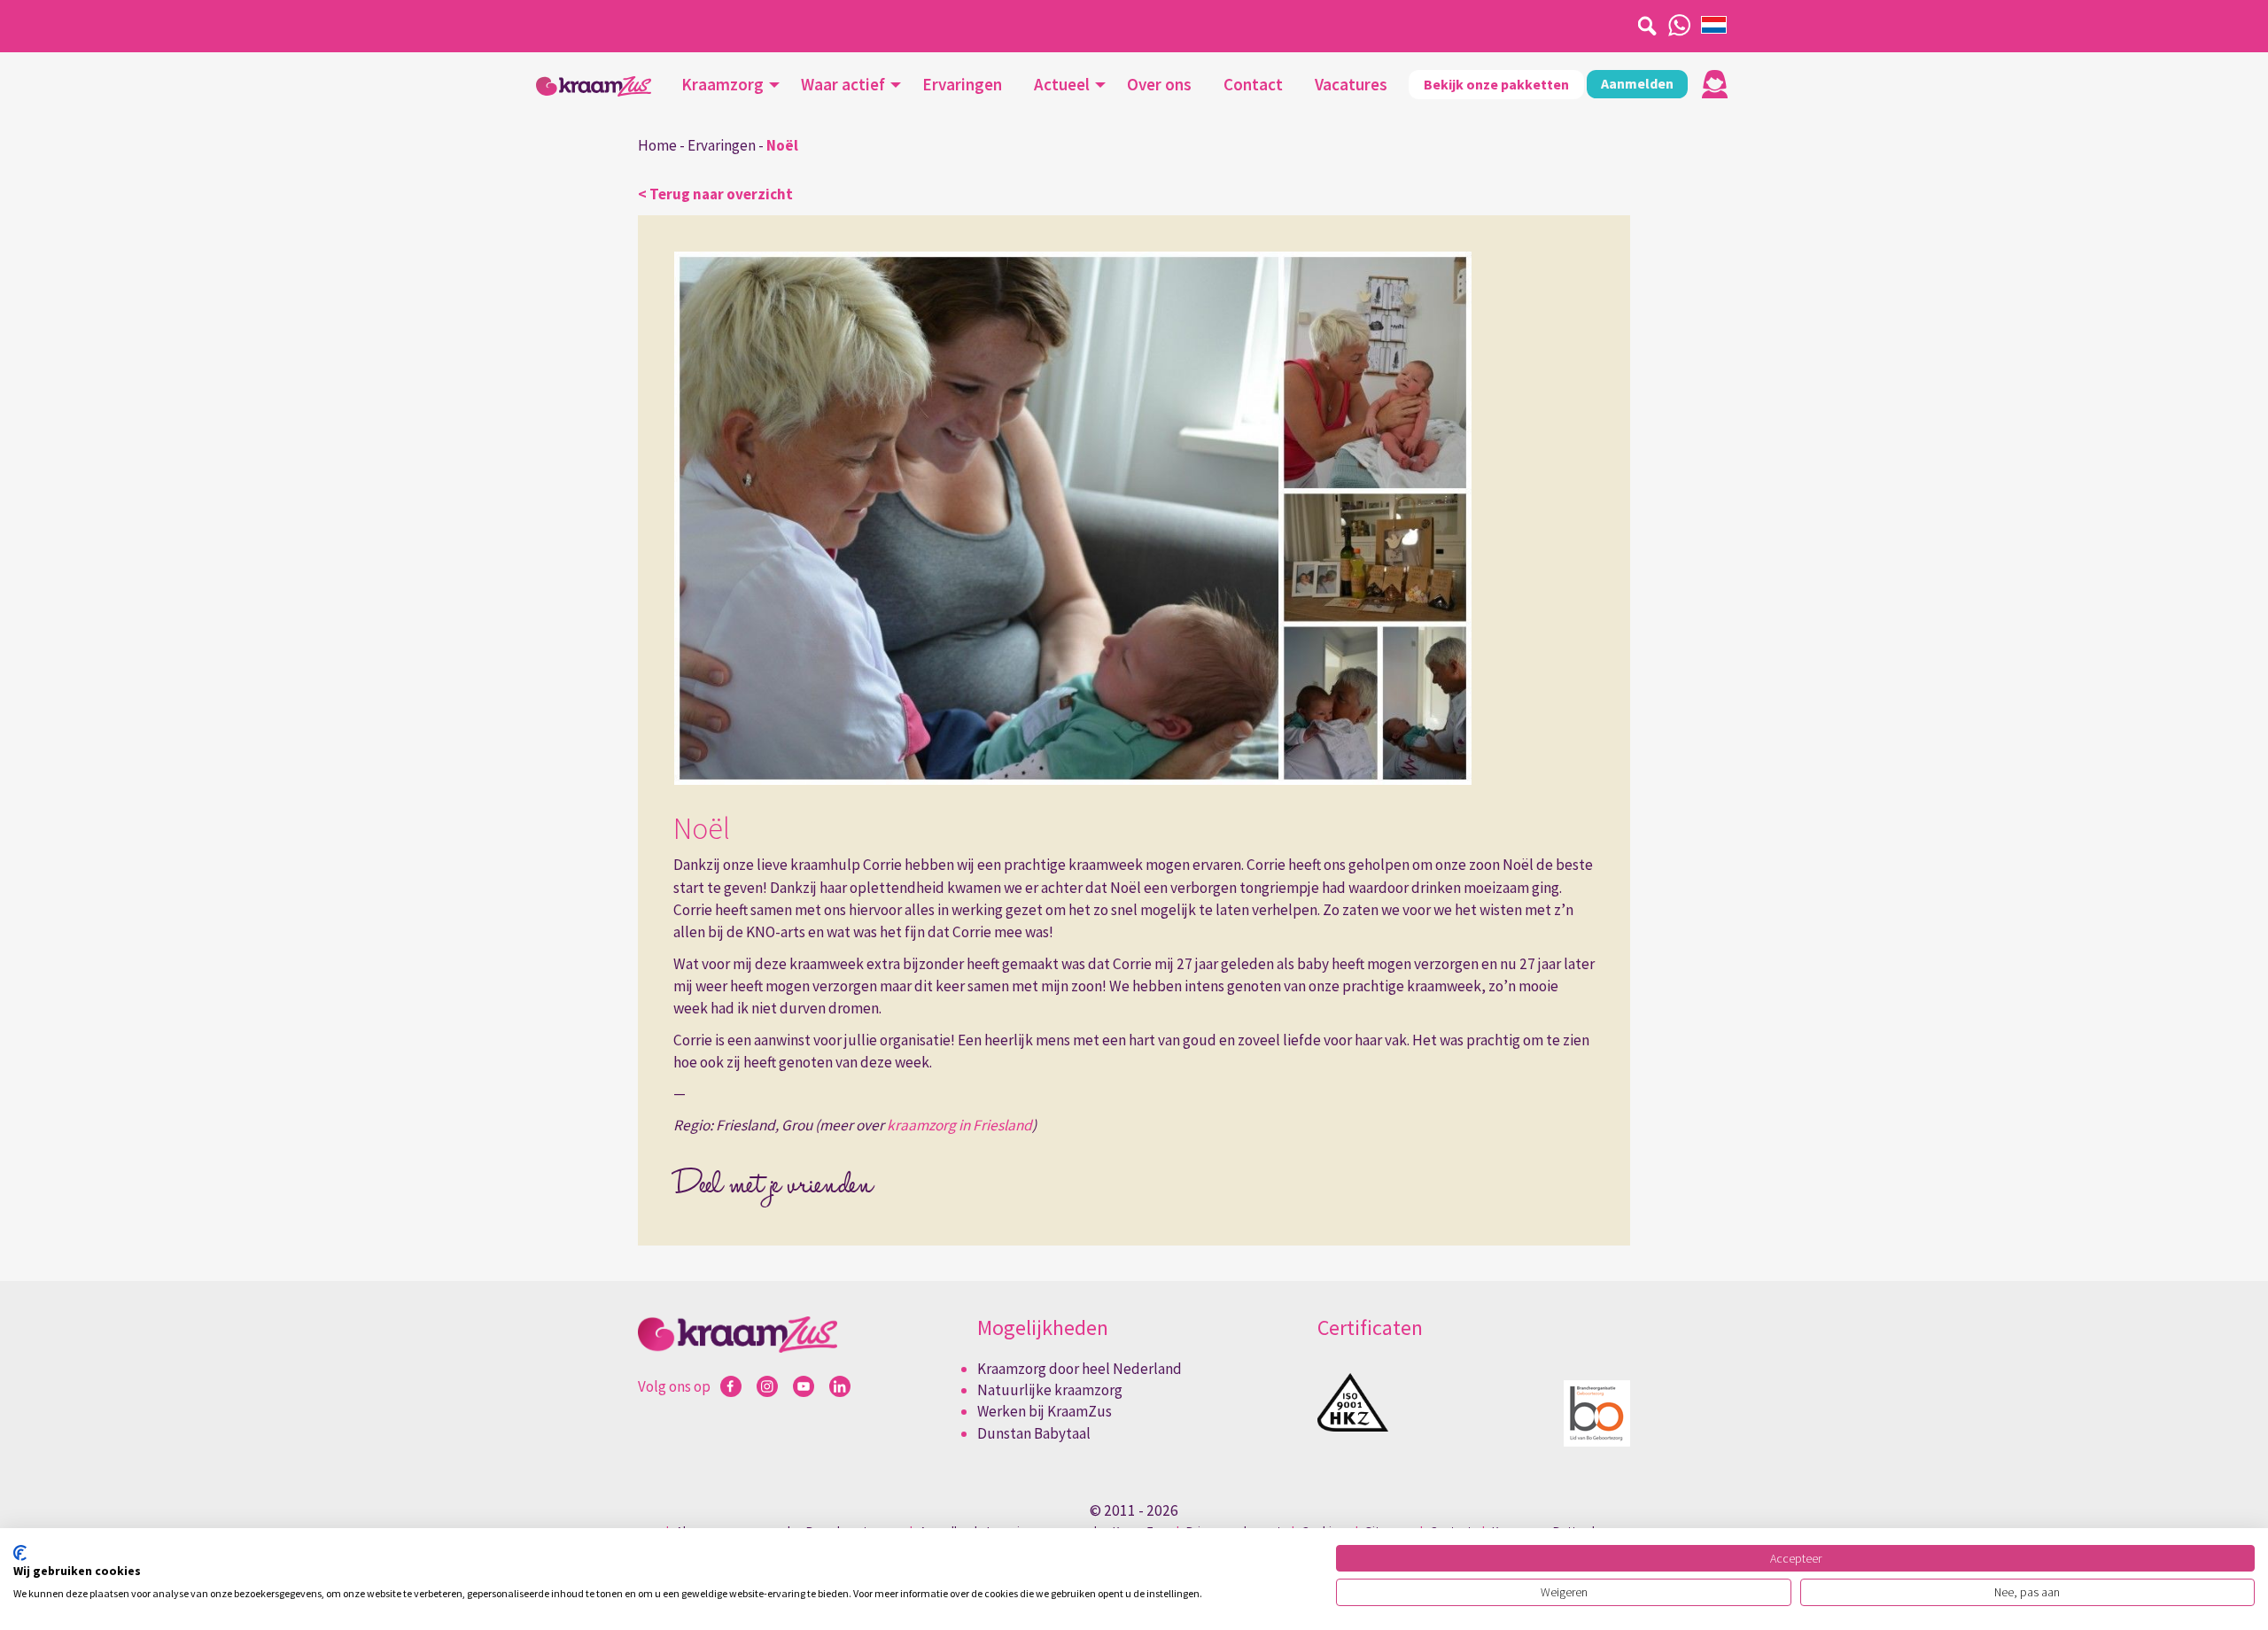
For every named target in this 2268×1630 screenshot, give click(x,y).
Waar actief (843, 84)
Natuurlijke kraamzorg (1050, 1390)
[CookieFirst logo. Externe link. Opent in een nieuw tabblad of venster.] (20, 1553)
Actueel (1062, 84)
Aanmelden (1637, 83)
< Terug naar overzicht (715, 194)
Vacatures (1351, 84)
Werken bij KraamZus (1045, 1411)
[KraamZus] (594, 86)
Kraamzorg (722, 84)
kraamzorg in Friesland (959, 1125)
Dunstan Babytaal (1034, 1433)
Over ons (1159, 84)
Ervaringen (962, 84)
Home (657, 145)
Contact (1253, 84)
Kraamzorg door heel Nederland (1080, 1369)
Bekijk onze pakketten (1496, 84)
